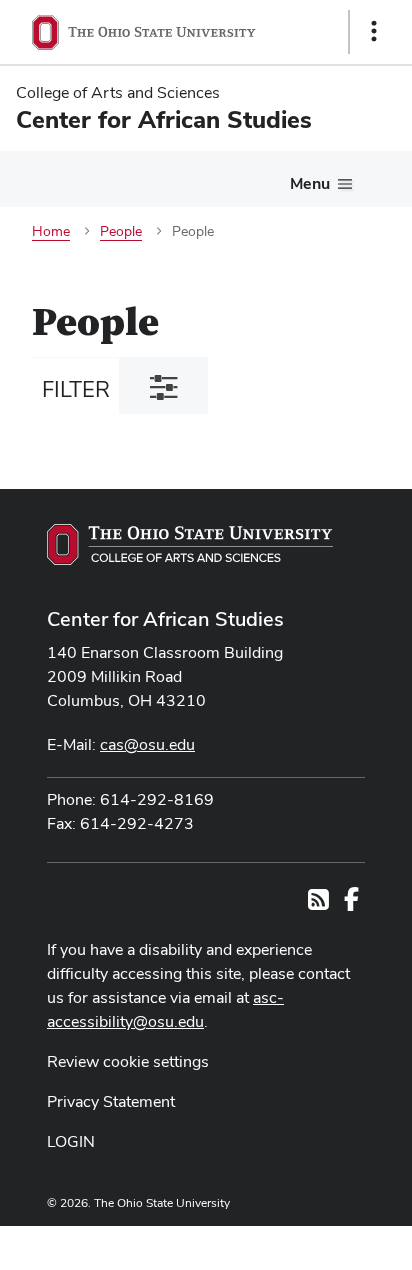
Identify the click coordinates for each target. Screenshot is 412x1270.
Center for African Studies (165, 619)
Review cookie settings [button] (128, 1061)
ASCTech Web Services (303, 1243)
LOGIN (71, 1141)
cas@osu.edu (147, 744)
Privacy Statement (111, 1101)
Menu (310, 183)
